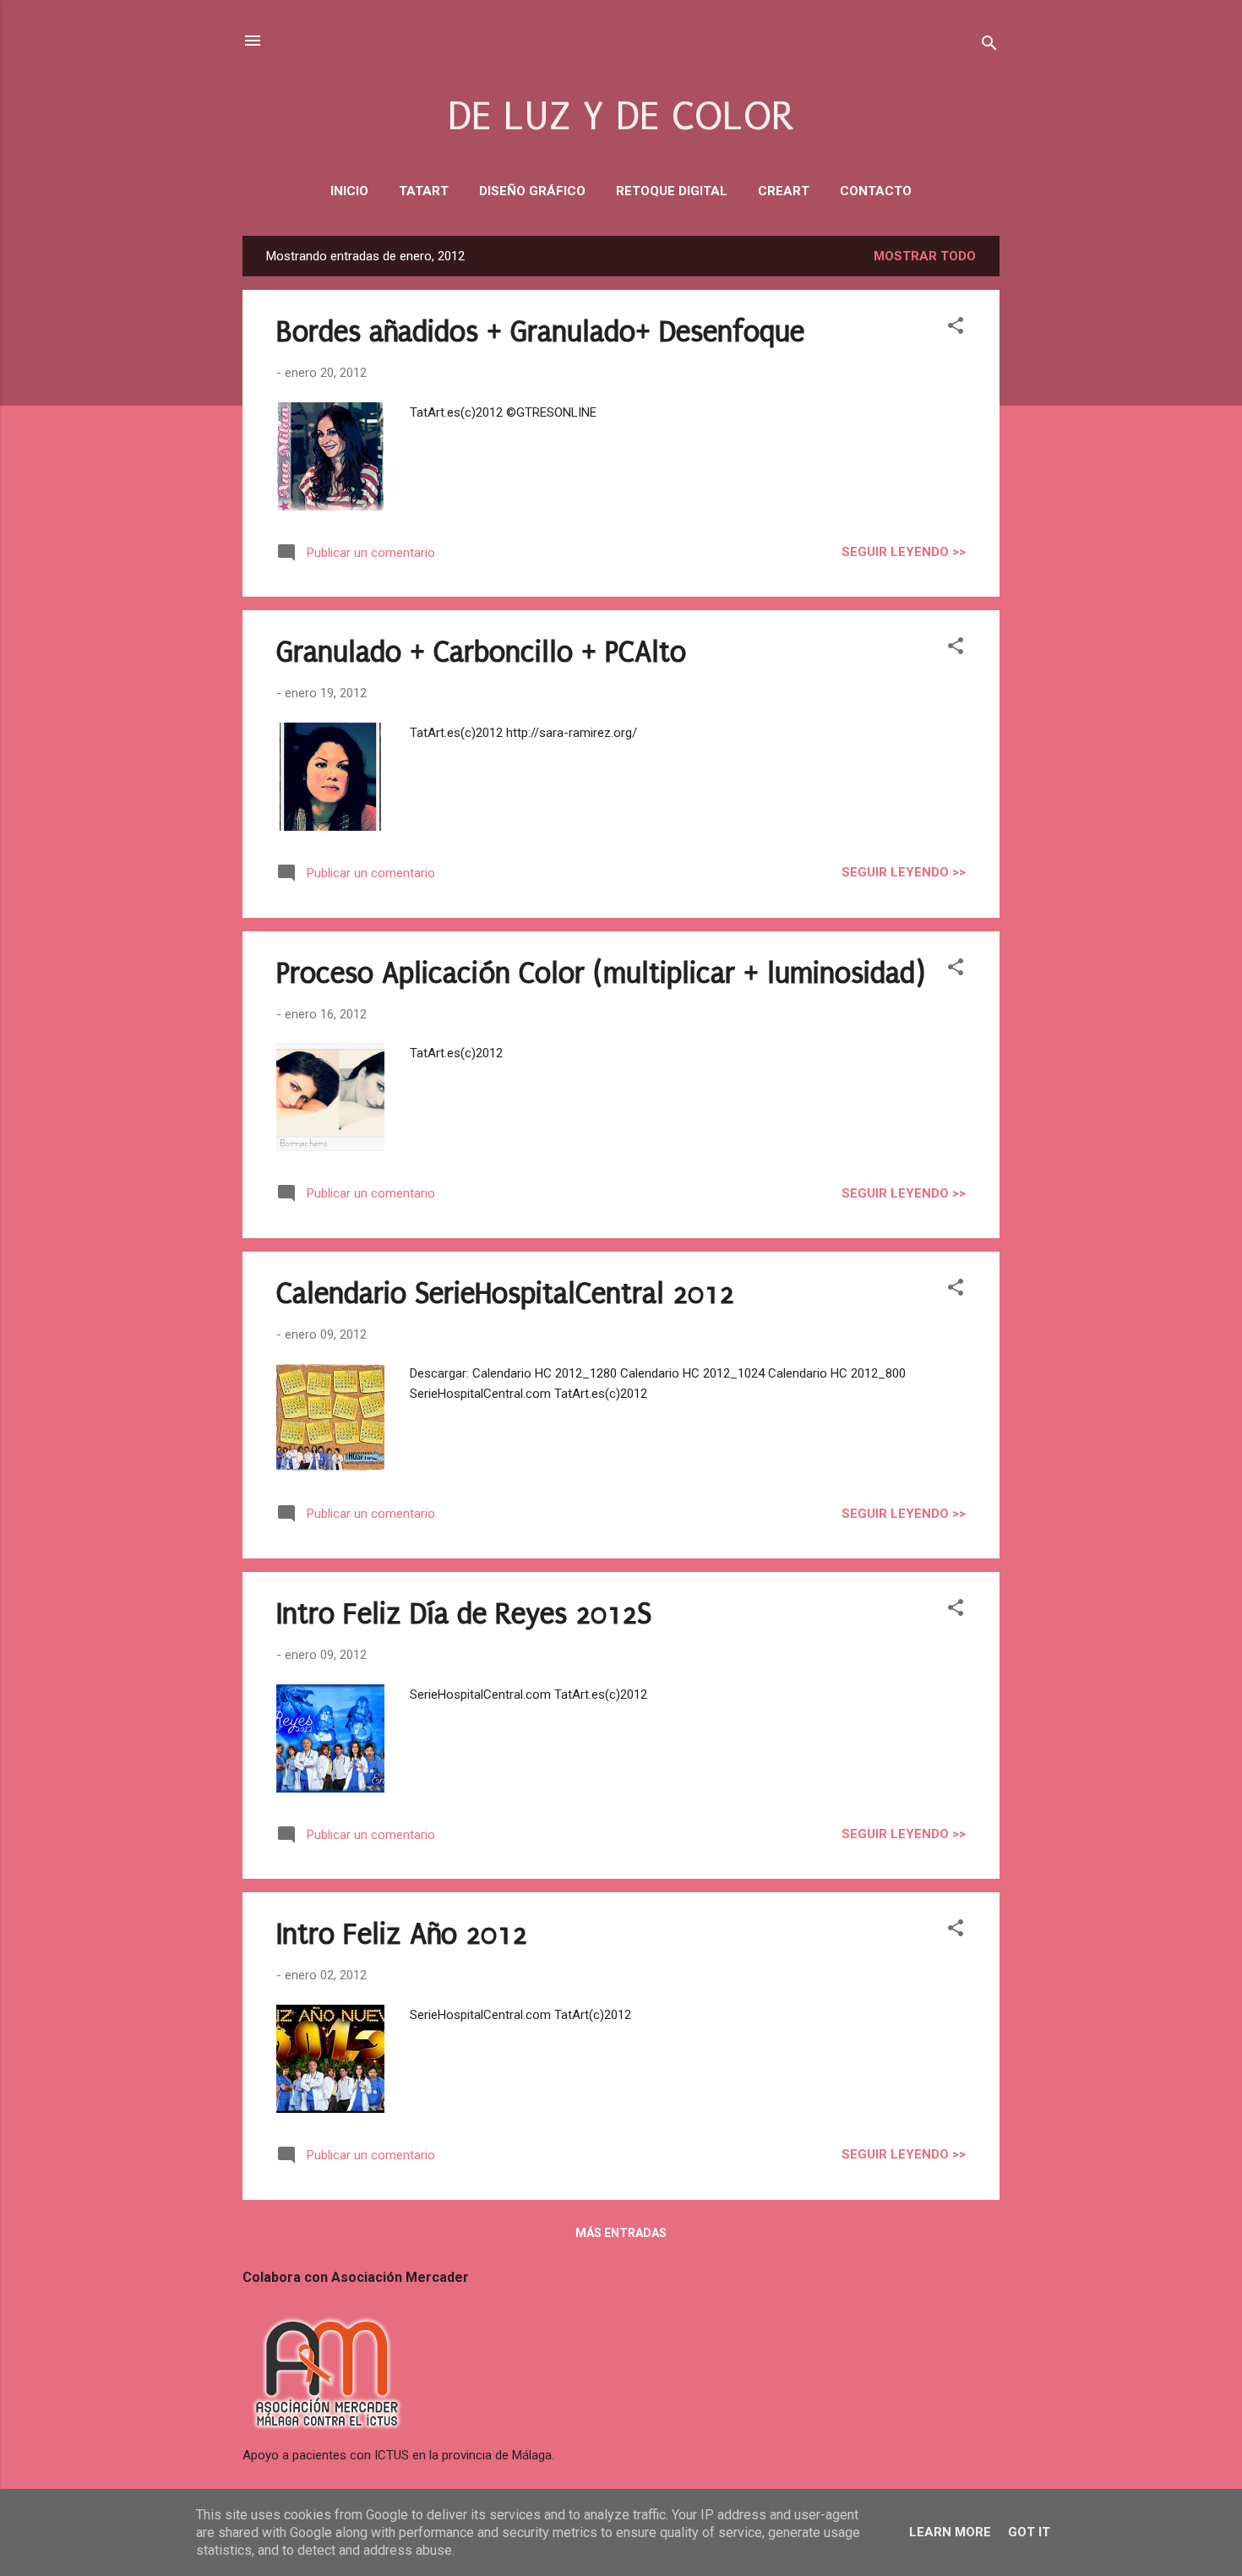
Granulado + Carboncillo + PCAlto (481, 652)
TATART (424, 191)
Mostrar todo (925, 256)
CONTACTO (876, 191)
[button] (956, 328)
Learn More (950, 2532)
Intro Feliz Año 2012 (402, 1935)
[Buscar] (989, 46)
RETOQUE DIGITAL (672, 191)
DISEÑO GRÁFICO (532, 191)
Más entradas (621, 2233)
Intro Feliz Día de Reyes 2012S (464, 1614)
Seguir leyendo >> (904, 552)
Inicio (349, 191)
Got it (1029, 2532)
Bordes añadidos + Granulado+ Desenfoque (540, 332)
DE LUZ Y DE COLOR (621, 116)
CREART (784, 191)
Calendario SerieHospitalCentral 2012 (505, 1294)
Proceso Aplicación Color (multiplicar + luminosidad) (601, 974)
